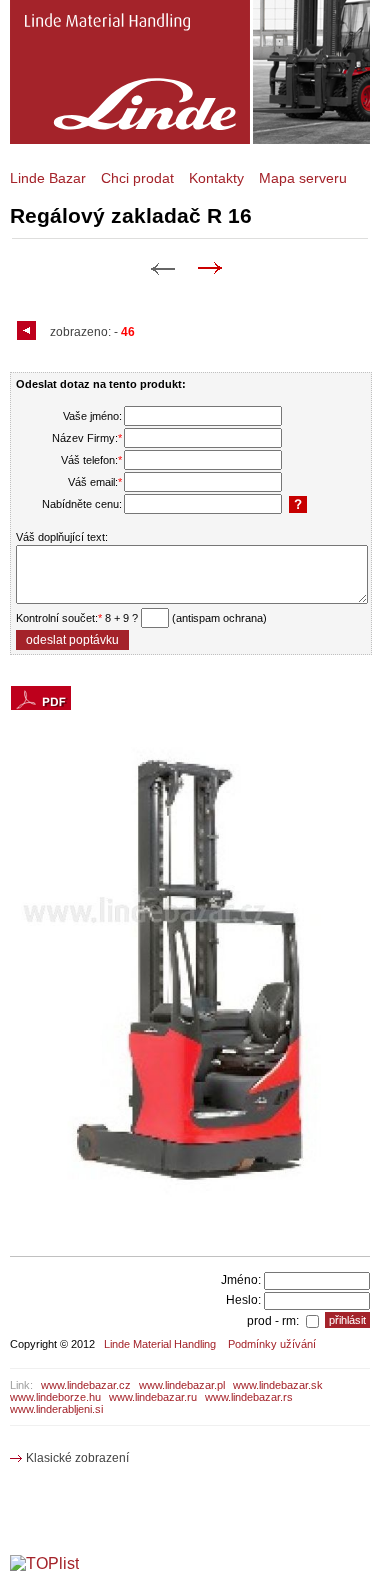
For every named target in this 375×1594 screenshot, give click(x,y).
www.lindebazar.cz (86, 1385)
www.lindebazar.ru (153, 1397)
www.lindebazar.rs (249, 1397)
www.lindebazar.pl (182, 1385)
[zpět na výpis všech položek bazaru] (29, 332)
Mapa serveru (303, 178)
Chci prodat (137, 178)
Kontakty (216, 178)
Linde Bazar (48, 178)
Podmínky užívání (272, 1344)
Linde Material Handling (160, 1344)
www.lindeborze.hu (55, 1397)
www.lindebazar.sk (278, 1385)
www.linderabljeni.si (56, 1409)
